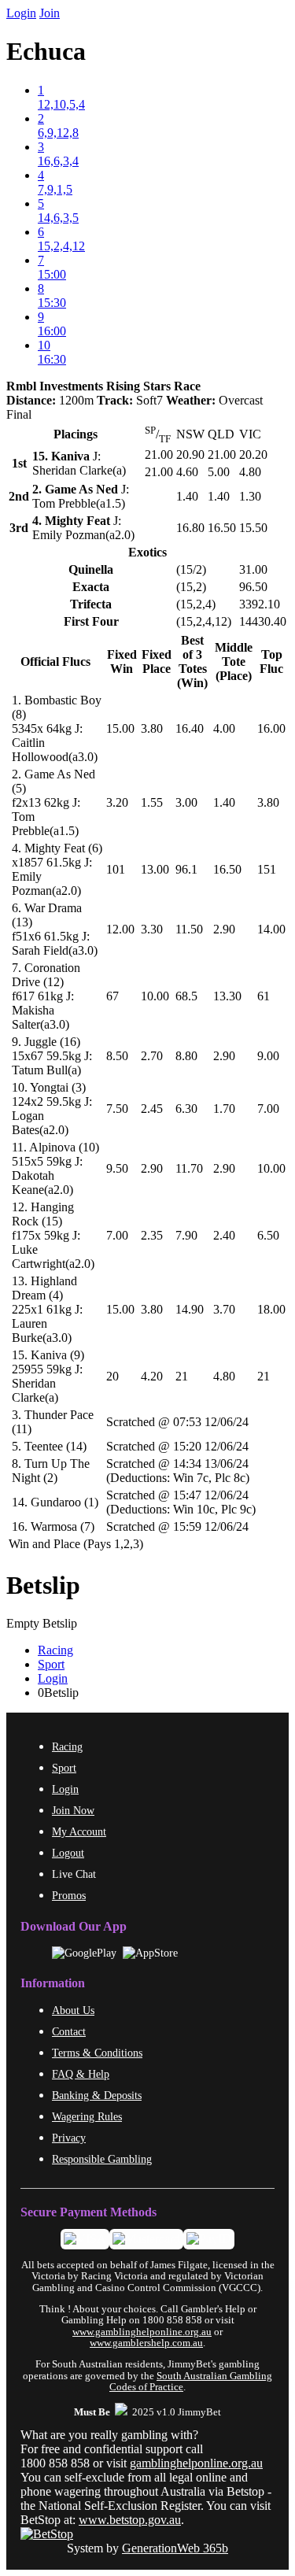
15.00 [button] (120, 728)
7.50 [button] (117, 1109)
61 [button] (264, 996)
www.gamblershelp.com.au (146, 2343)
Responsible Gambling (102, 2159)
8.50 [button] (117, 1056)
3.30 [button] (152, 929)
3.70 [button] (224, 1309)
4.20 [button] (152, 1376)
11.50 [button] (189, 929)
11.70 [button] (189, 1168)
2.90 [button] (224, 929)
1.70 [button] (224, 1109)
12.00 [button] (120, 929)
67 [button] (112, 996)
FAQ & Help (81, 2074)
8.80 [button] (186, 1056)
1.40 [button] (224, 802)
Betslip (43, 1585)
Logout (68, 1853)
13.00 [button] (155, 869)
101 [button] (116, 869)
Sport (51, 1664)
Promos (69, 1895)
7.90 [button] (186, 1235)
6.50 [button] (268, 1235)
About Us (73, 2010)
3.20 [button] (117, 802)
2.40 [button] (224, 1235)
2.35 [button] (152, 1235)
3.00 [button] (186, 802)
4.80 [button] (224, 1376)
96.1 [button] (186, 869)
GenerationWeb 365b (175, 2548)
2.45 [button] (152, 1109)
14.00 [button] (271, 929)
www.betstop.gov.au (130, 2520)
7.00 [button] (268, 1109)
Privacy (69, 2138)
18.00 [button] (271, 1309)
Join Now (73, 1810)
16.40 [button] (190, 728)
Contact (69, 2031)
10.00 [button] (155, 996)
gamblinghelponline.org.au (196, 2463)
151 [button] (267, 869)
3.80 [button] (152, 728)
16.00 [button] (271, 728)
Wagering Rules (87, 2116)
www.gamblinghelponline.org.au (142, 2332)
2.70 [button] (152, 1056)
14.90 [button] (190, 1309)
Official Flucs (55, 662)
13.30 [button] (227, 996)
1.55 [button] (152, 802)
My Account (79, 1831)
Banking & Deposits (97, 2095)
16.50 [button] (227, 869)
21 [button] (182, 1376)
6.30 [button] (186, 1109)
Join (50, 13)
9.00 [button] (268, 1056)
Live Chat (74, 1874)
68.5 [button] (186, 996)
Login (21, 13)
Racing (55, 1650)
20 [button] (112, 1376)
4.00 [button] (224, 728)
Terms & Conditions (97, 2053)
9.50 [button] (117, 1168)
